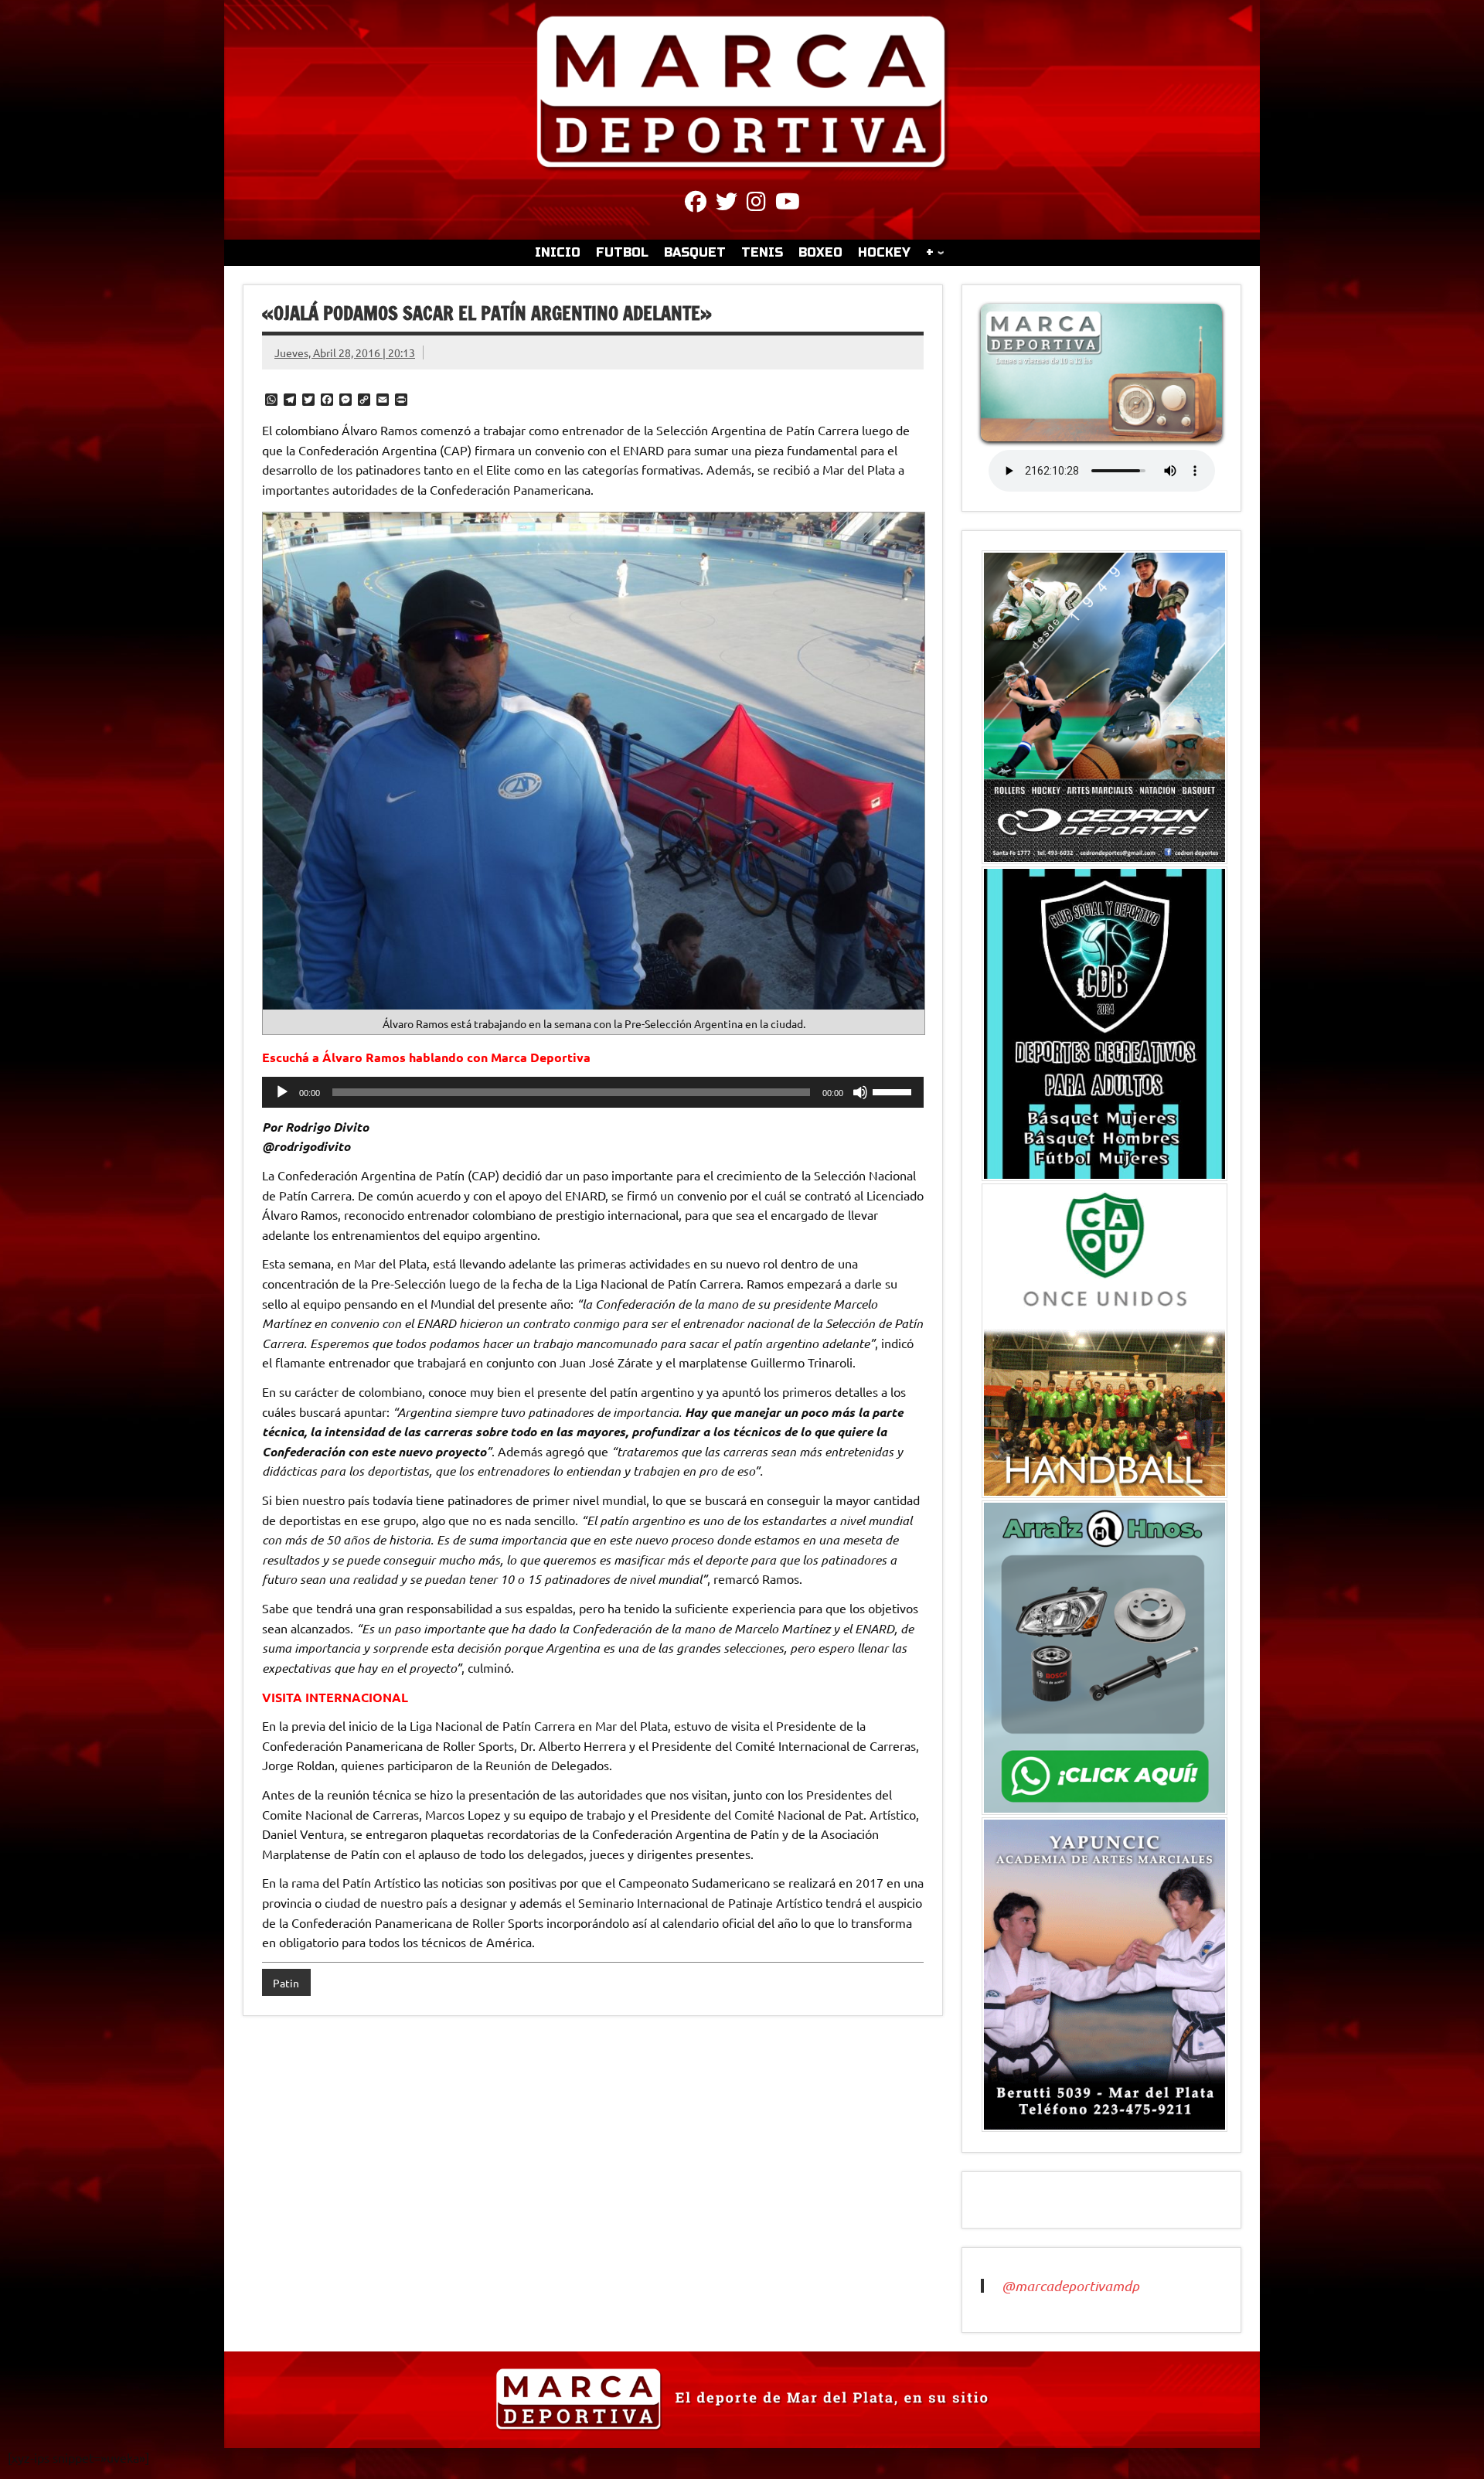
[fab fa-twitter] (727, 204)
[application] (593, 1092)
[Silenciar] (860, 1092)
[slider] (894, 1091)
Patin (286, 1983)
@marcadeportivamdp (1070, 2286)
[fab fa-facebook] (696, 204)
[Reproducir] (282, 1092)
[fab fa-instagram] (756, 204)
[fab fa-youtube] (788, 204)
